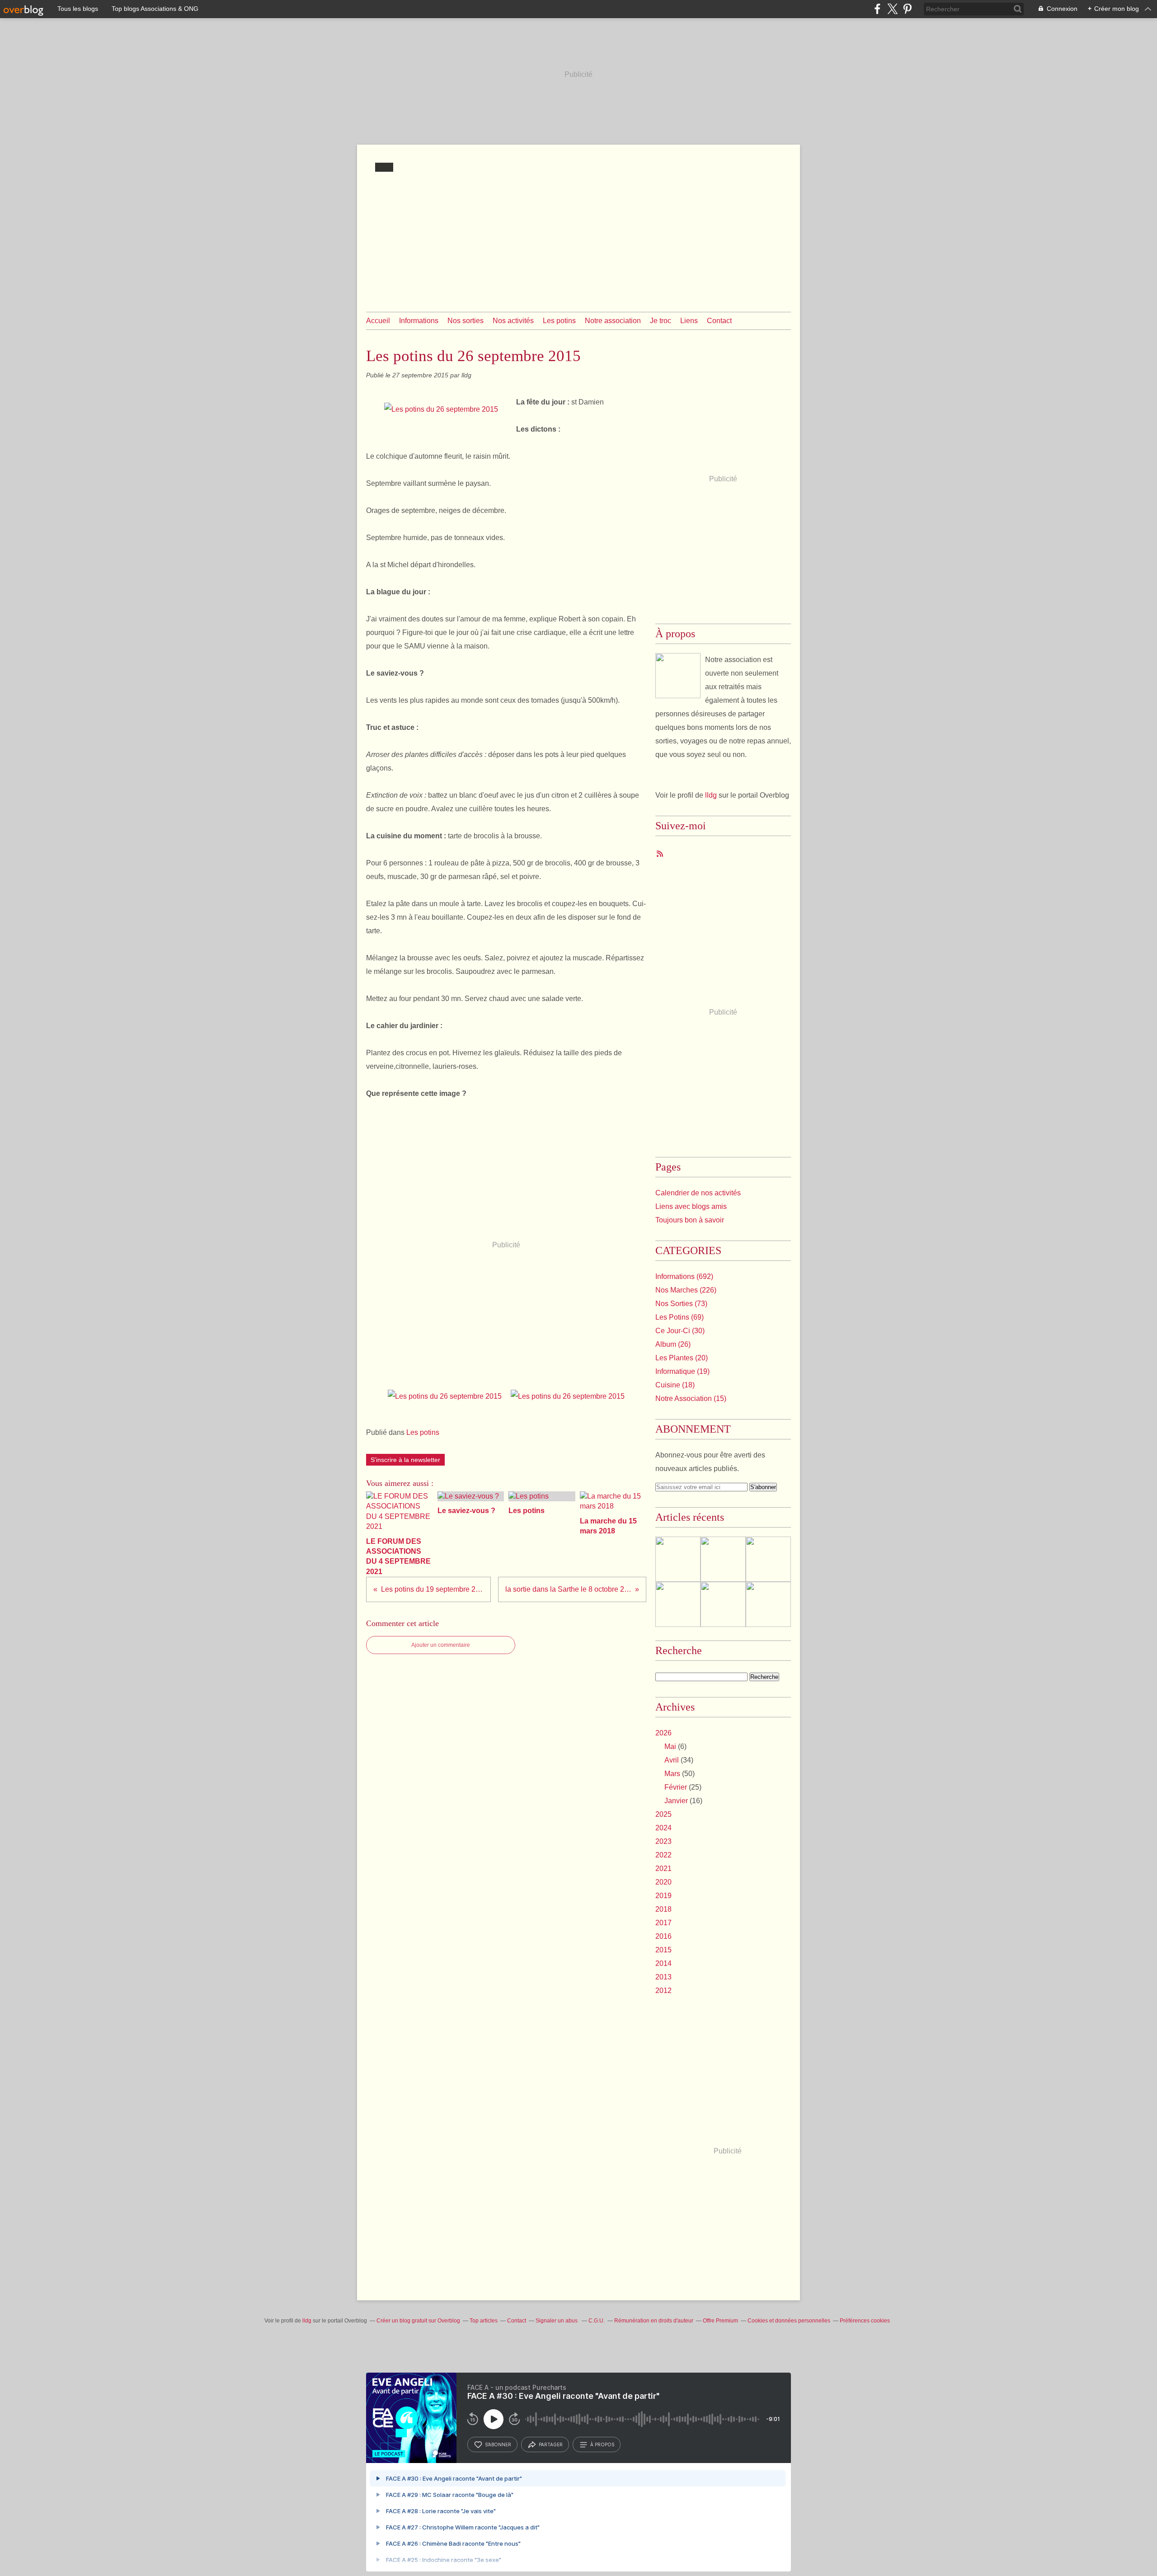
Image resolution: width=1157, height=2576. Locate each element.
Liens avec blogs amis (691, 1206)
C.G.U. (597, 2321)
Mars (672, 1774)
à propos (602, 2444)
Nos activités (513, 321)
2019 (663, 1896)
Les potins (559, 321)
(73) (681, 1304)
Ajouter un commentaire (441, 1645)
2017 (663, 1923)
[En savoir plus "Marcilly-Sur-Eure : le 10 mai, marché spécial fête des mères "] (768, 1559)
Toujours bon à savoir (690, 1220)
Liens (689, 321)
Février (676, 1787)
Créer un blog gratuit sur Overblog (418, 2321)
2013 (663, 1977)
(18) (675, 1385)
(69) (680, 1317)
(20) (682, 1358)
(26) (673, 1344)
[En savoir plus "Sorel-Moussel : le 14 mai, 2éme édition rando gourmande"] (723, 1604)
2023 (663, 1841)
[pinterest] (907, 9)
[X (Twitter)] (892, 9)
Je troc (661, 321)
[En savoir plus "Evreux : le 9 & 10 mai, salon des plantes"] (768, 1604)
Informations (419, 321)
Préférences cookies (865, 2321)
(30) (680, 1331)
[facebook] (877, 9)
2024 (663, 1828)
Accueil (378, 321)
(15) (691, 1398)
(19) (682, 1371)
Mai (670, 1746)
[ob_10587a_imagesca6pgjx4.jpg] (441, 409)
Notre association (613, 321)
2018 (663, 1909)
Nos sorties (466, 321)
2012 (663, 1991)
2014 (663, 1963)
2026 (663, 1733)
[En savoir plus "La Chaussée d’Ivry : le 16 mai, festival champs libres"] (723, 1559)
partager (551, 2444)
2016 (663, 1936)
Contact (719, 321)
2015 (663, 1950)
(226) (686, 1290)
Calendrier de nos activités (698, 1193)
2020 (663, 1882)
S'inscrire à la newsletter (405, 1460)
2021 (663, 1869)
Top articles (484, 2321)
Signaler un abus (557, 2321)
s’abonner (498, 2444)
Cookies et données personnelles (789, 2321)
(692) (684, 1276)
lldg (711, 795)
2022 (663, 1855)
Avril (672, 1760)
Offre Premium (720, 2321)
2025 (663, 1814)
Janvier (676, 1801)
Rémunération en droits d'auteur (654, 2321)
